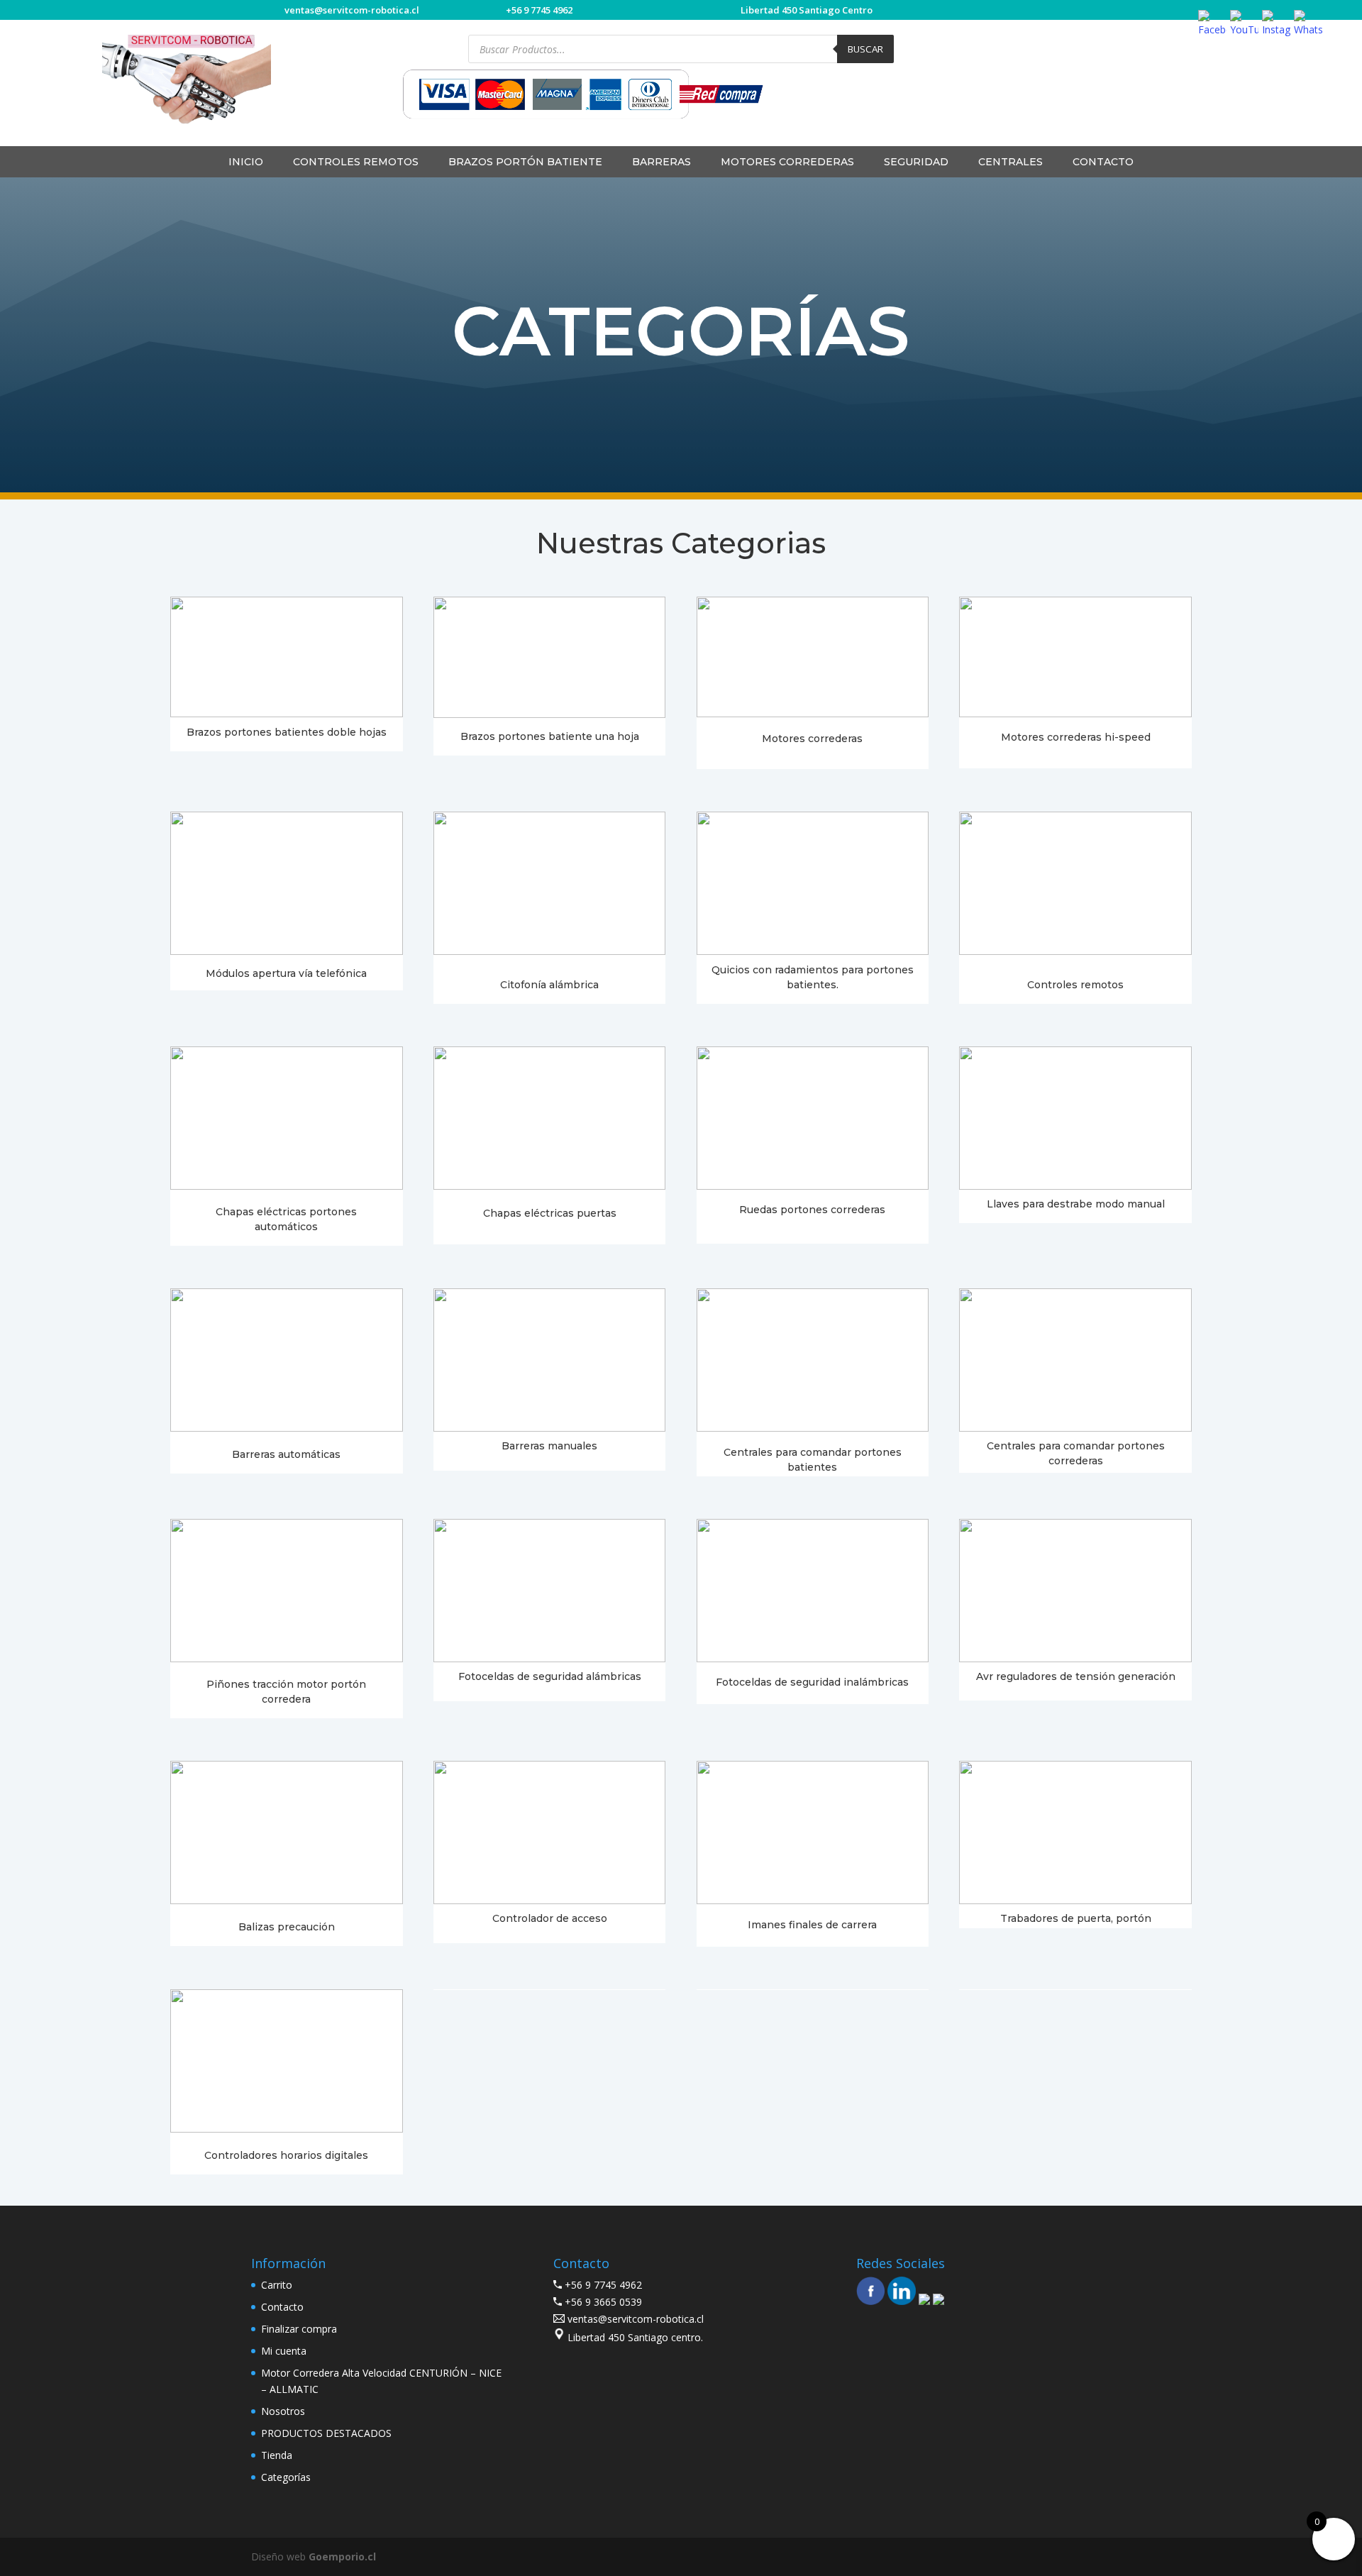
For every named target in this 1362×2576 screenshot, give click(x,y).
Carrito (277, 2285)
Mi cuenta (284, 2351)
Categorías (286, 2477)
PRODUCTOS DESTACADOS (326, 2433)
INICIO (246, 162)
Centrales (1011, 162)
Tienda (277, 2455)
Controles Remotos (356, 162)
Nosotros (283, 2411)
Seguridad (916, 162)
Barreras (661, 162)
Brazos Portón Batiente (525, 162)
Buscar (865, 49)
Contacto (1103, 162)
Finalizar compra (299, 2329)
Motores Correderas (787, 162)
